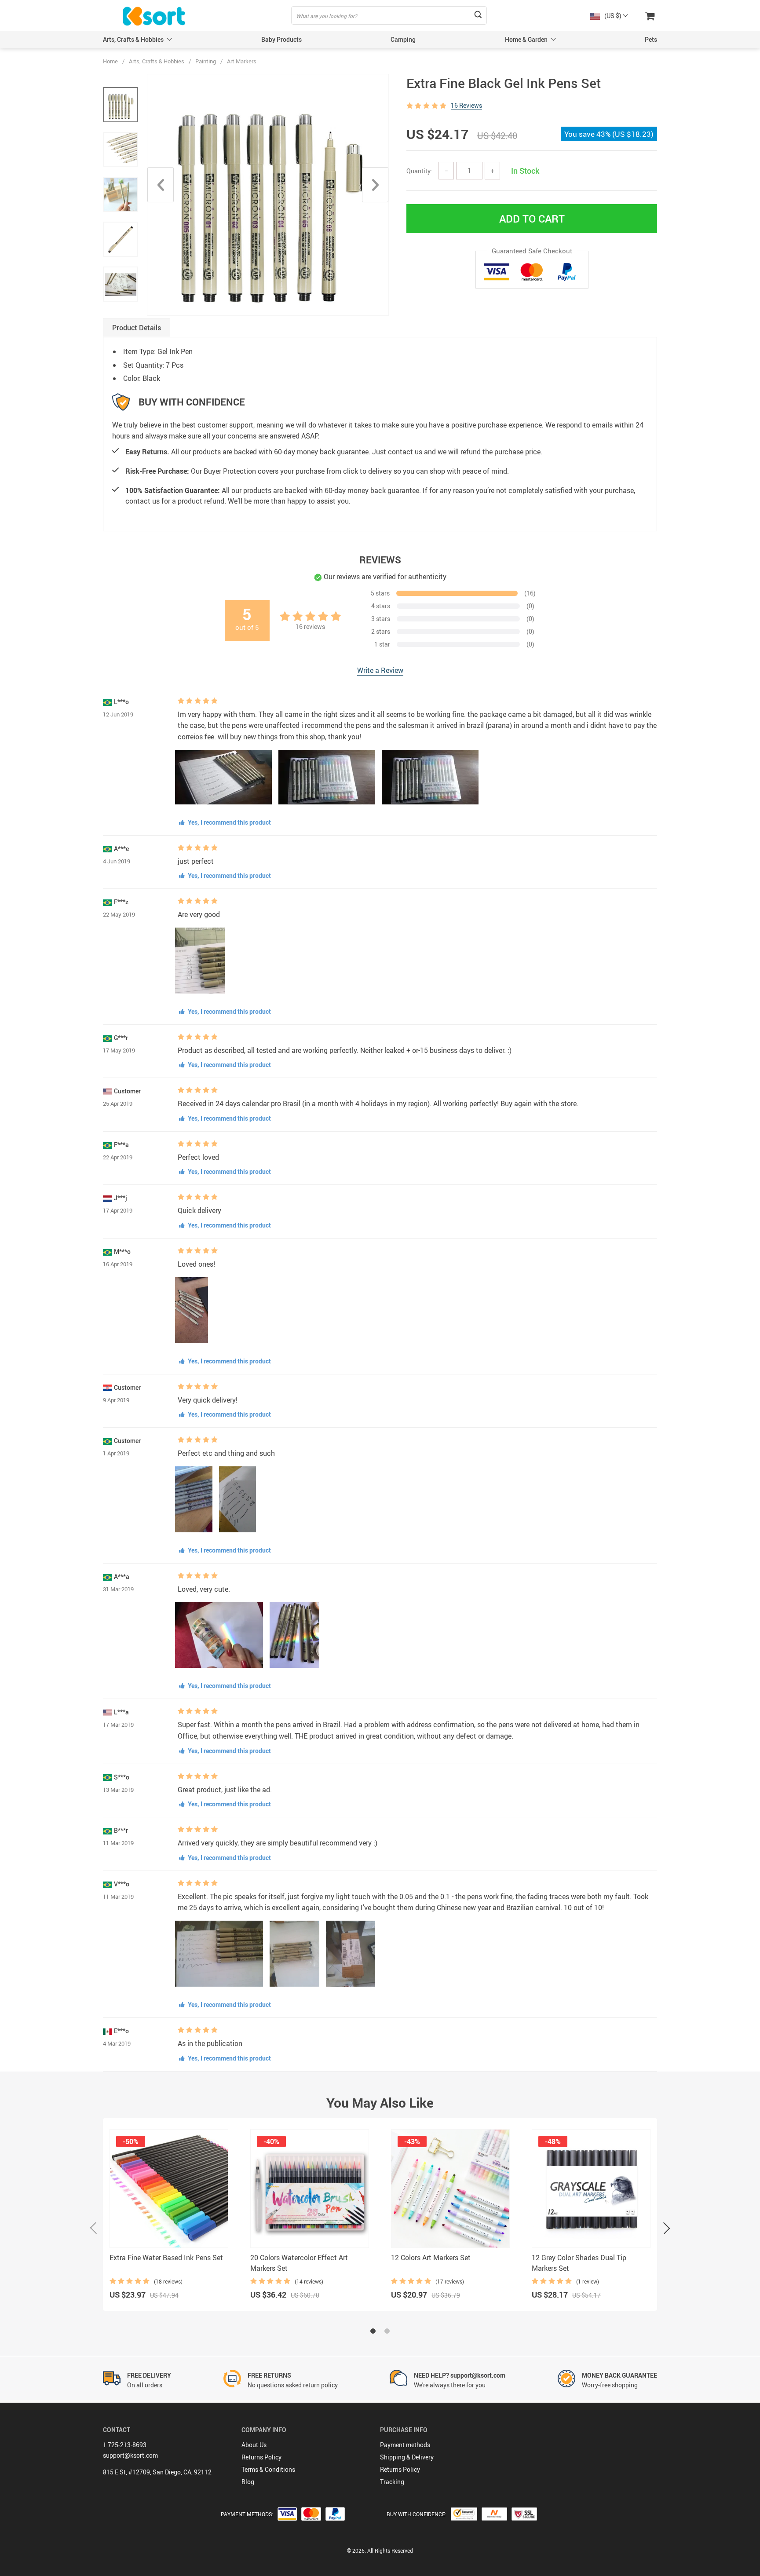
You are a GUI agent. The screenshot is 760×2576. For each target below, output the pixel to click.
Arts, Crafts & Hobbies (133, 39)
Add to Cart (532, 219)
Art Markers (242, 61)
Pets (651, 39)
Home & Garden (526, 39)
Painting (206, 61)
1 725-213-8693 (125, 2445)
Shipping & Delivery (407, 2457)
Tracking (392, 2482)
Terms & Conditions (268, 2469)
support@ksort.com (130, 2455)
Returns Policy (261, 2457)
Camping (403, 39)
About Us (254, 2445)
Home (110, 61)
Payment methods (405, 2445)
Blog (248, 2482)
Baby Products (281, 39)
